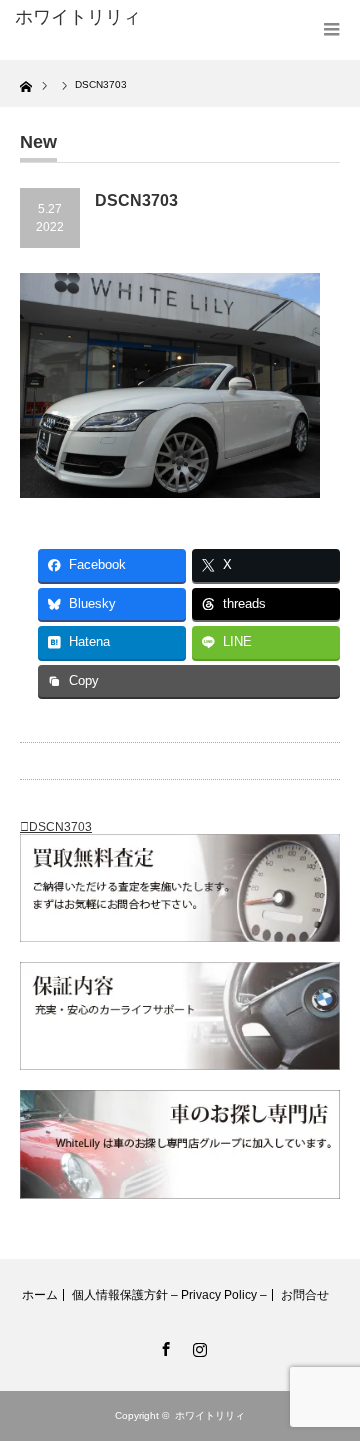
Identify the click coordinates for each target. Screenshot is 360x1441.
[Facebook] (163, 1346)
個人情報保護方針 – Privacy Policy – (169, 1295)
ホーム (40, 1295)
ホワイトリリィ (78, 17)
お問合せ (305, 1295)
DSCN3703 (60, 827)
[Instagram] (197, 1346)
